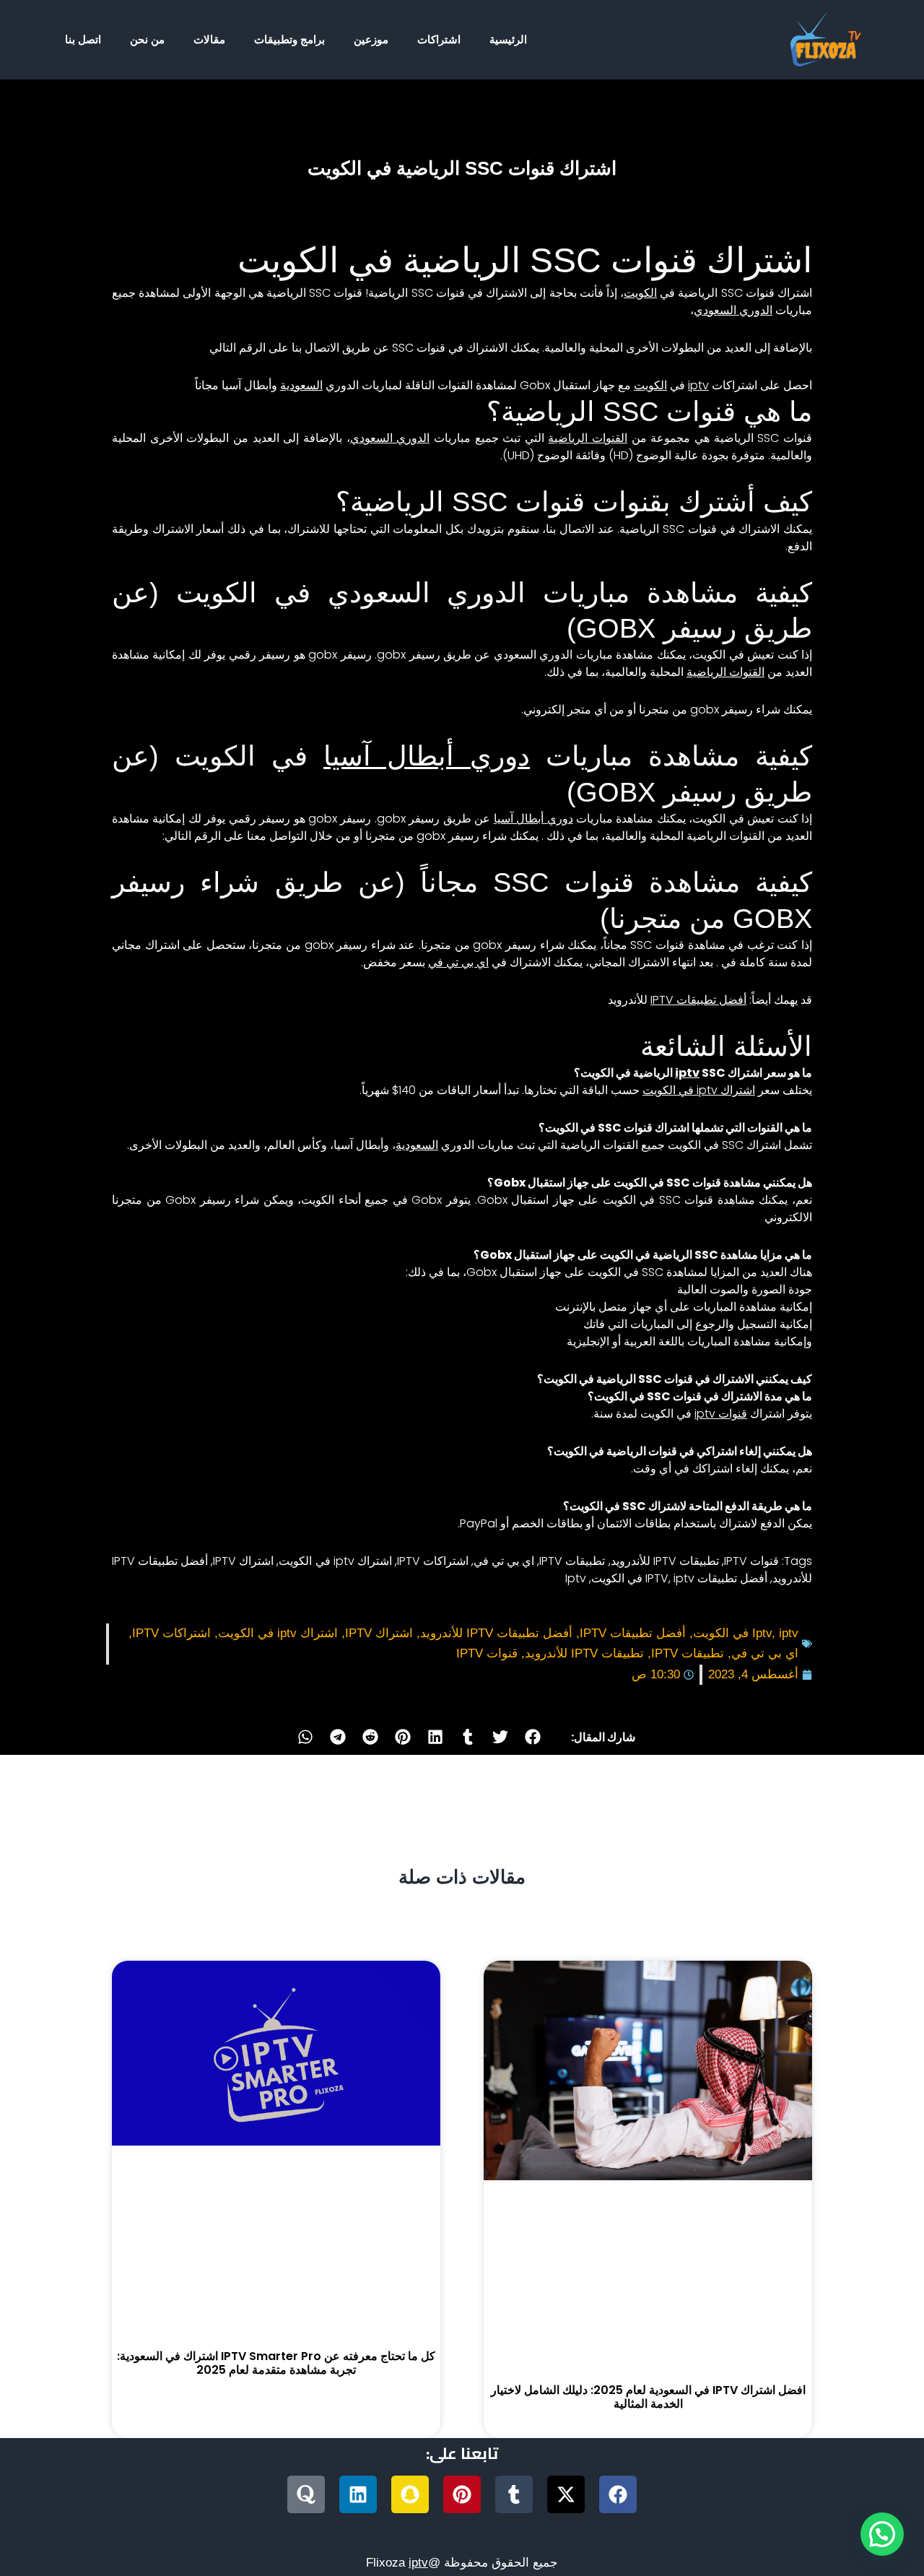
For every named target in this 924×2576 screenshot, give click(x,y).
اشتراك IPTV (243, 1561)
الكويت (640, 293)
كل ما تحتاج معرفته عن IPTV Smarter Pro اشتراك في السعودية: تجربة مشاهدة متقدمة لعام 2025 (276, 2363)
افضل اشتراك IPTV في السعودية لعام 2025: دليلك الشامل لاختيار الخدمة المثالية (648, 2397)
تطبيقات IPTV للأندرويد (665, 1561)
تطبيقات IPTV (572, 1561)
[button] (533, 1737)
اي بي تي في (458, 962)
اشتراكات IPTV (433, 1561)
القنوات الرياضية (588, 438)
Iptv (576, 1578)
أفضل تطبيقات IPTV (698, 1000)
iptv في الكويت (643, 1578)
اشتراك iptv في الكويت (699, 1090)
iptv (698, 385)
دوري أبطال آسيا (427, 756)
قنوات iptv (721, 1414)
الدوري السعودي (733, 310)
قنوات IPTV (751, 1561)
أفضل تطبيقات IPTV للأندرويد (496, 1633)
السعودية (301, 385)
